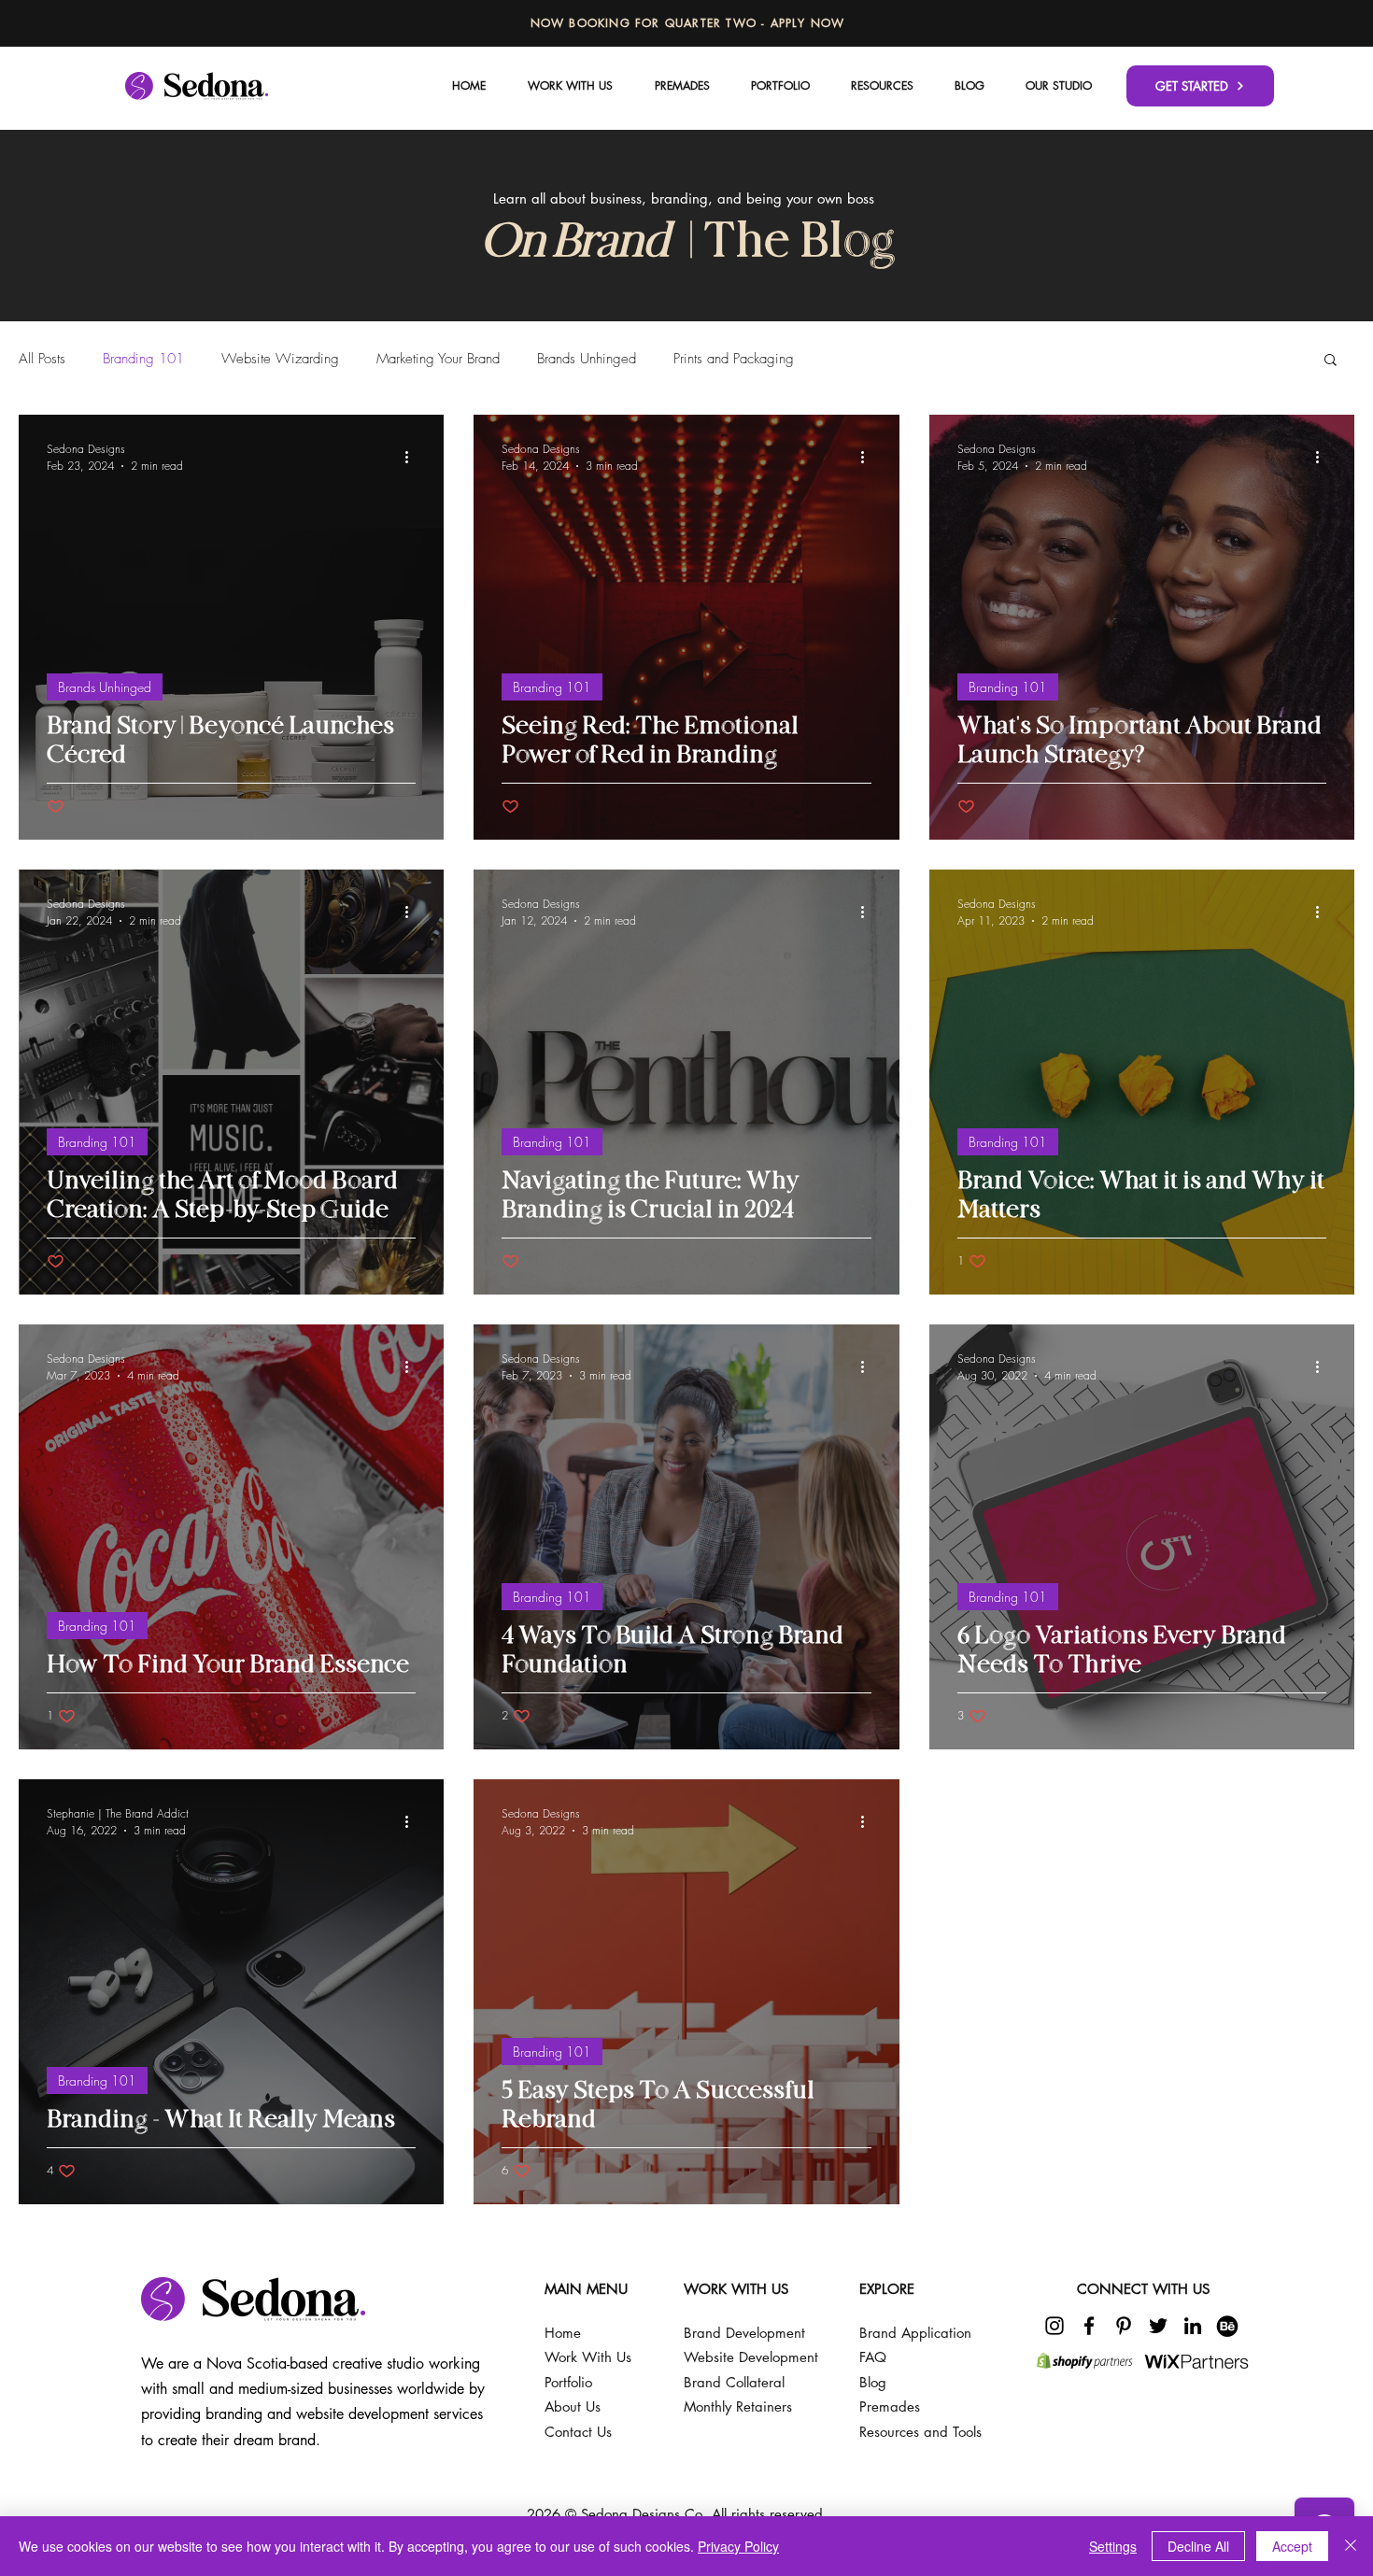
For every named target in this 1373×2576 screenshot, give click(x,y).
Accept (1292, 2546)
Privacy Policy (738, 2546)
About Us (573, 2406)
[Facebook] (1089, 2326)
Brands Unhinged (587, 359)
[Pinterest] (1124, 2326)
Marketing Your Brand (438, 359)
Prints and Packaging (734, 359)
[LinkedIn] (1193, 2326)
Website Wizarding (280, 359)
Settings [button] (1113, 2546)
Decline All (1198, 2546)
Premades (890, 2406)
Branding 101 (143, 359)
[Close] (1351, 2546)
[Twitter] (1158, 2326)
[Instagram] (1055, 2326)
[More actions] (413, 457)
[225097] (1227, 2326)
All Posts (42, 359)
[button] (1059, 85)
